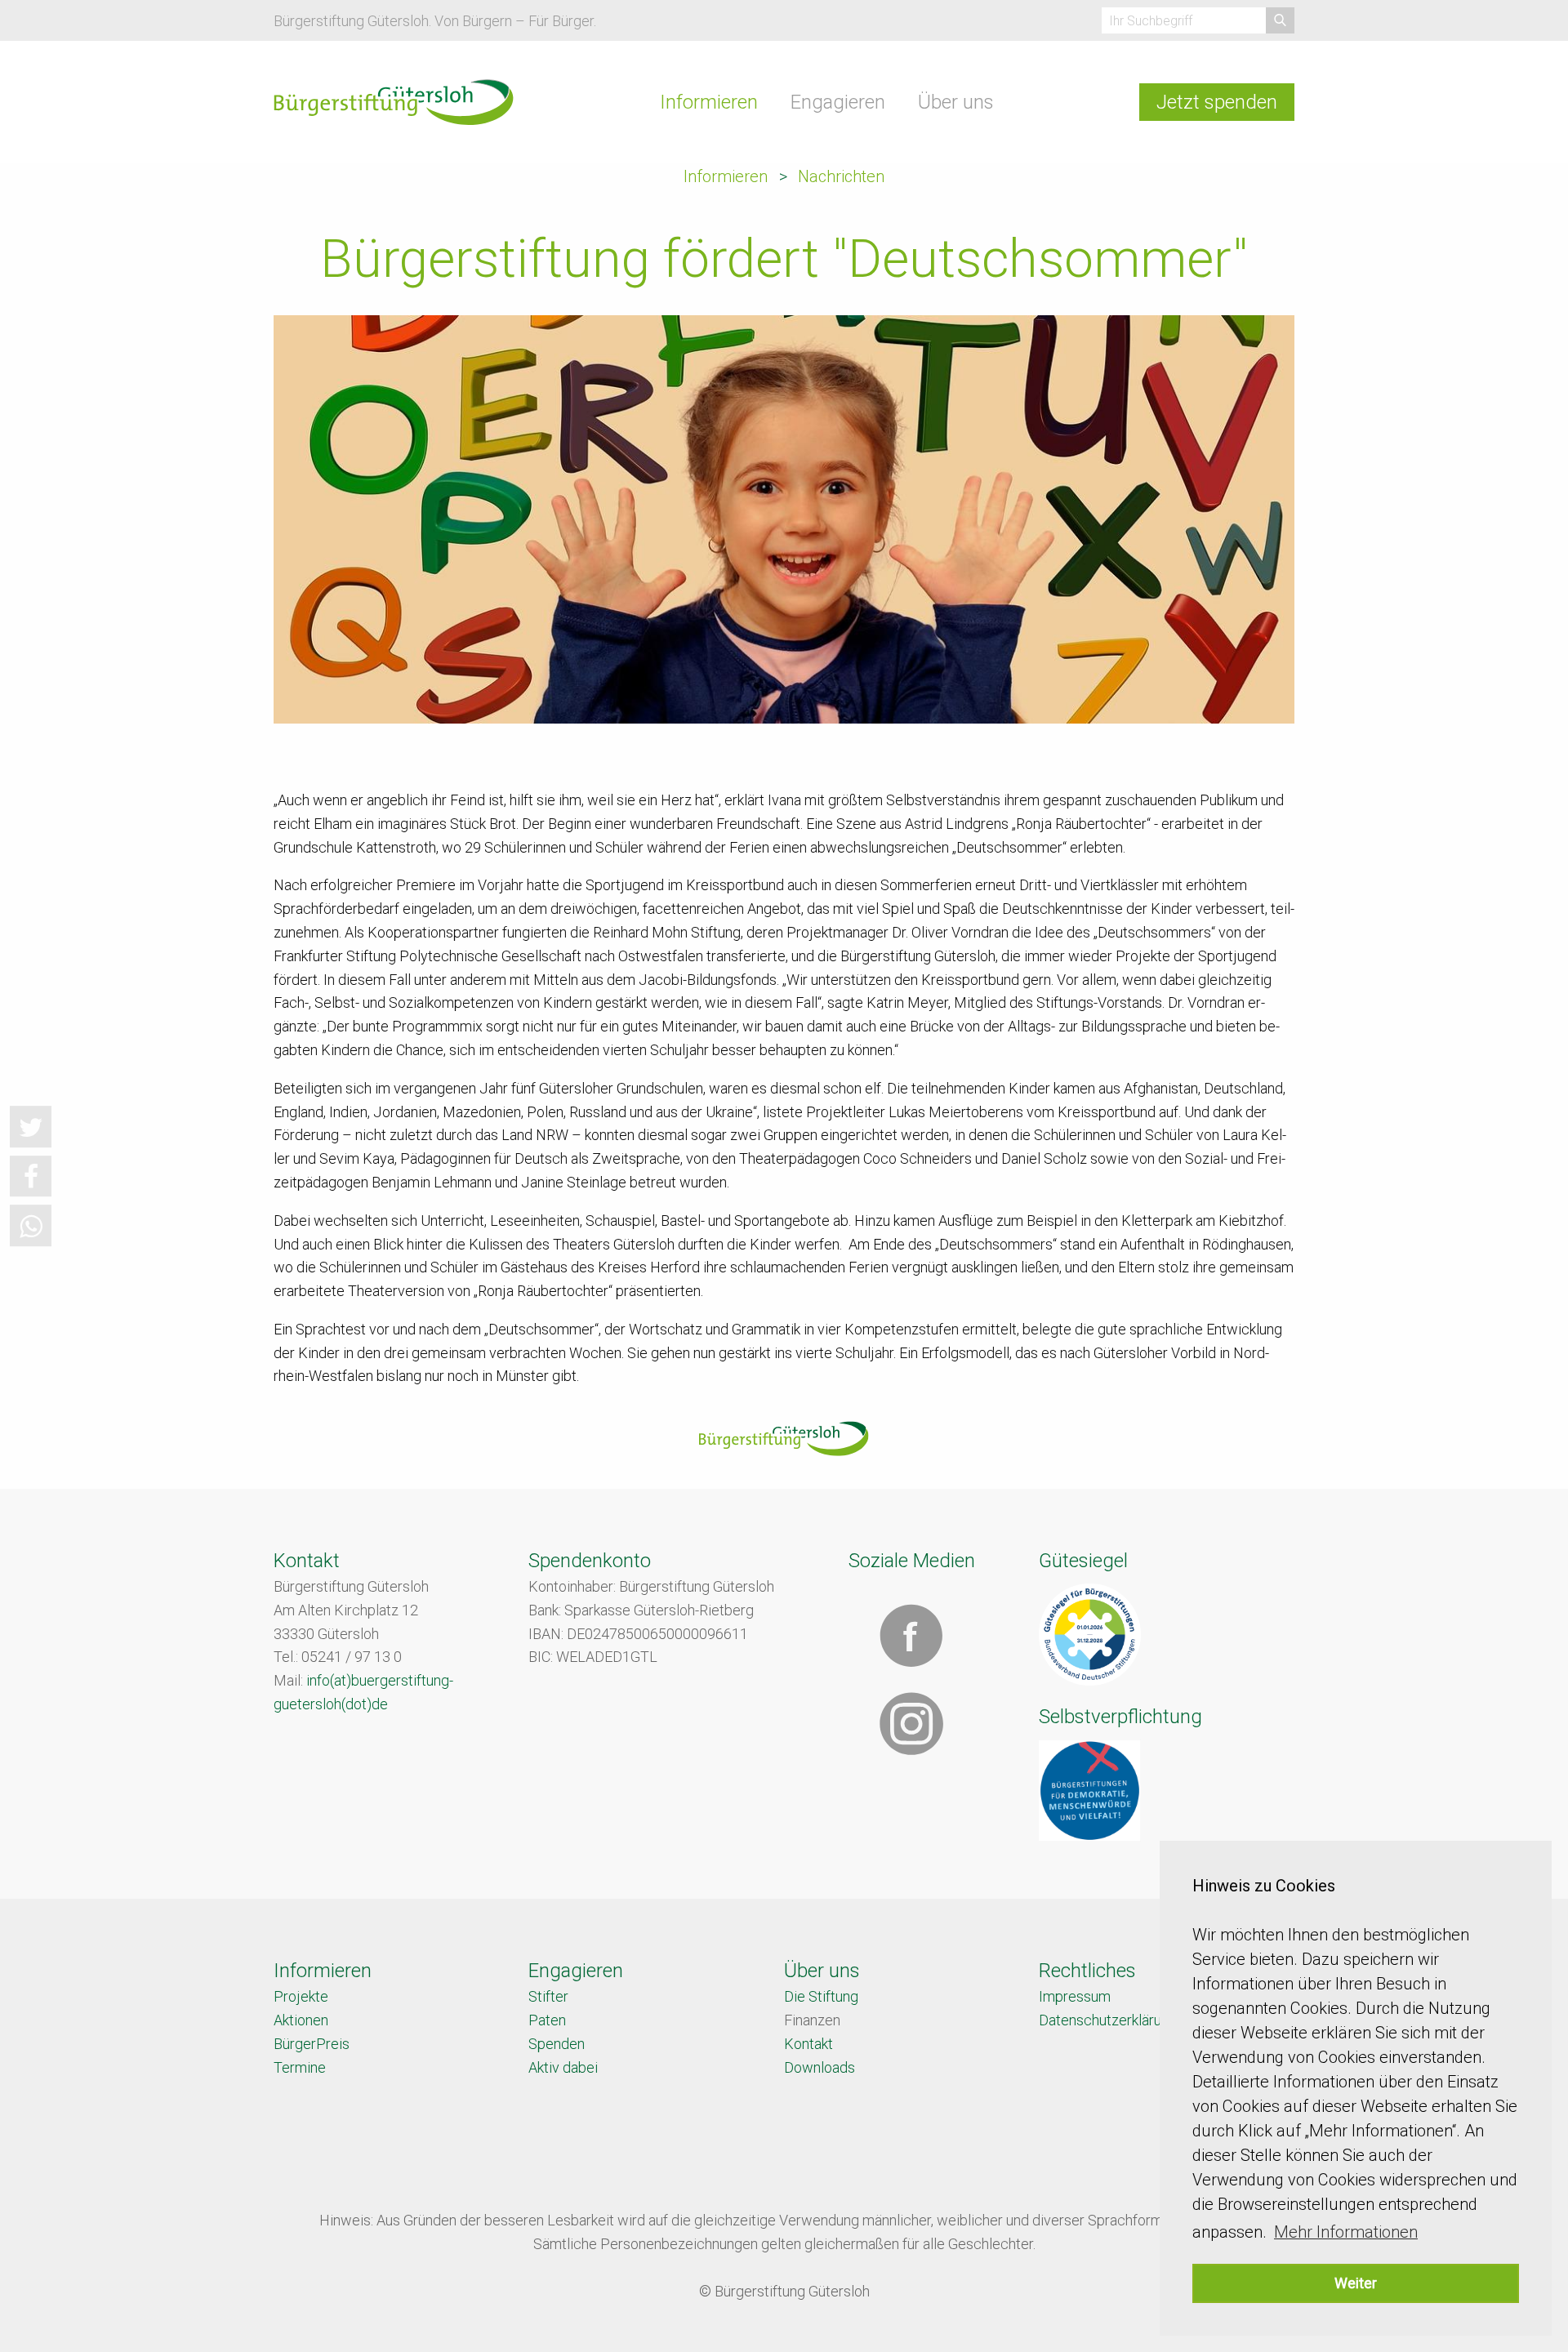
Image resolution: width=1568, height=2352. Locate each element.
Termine (300, 2067)
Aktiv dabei (563, 2067)
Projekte (301, 1996)
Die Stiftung (821, 1996)
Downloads (820, 2067)
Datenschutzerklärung (1108, 2020)
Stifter (548, 1996)
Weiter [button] (1356, 2283)
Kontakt (808, 2044)
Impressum (1075, 1996)
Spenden (557, 2044)
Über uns (956, 102)
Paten (547, 2020)
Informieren (709, 102)
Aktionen (301, 2020)
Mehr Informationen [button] (1346, 2232)
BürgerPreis (312, 2044)
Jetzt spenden (1217, 102)
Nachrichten (841, 176)
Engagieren (838, 102)
